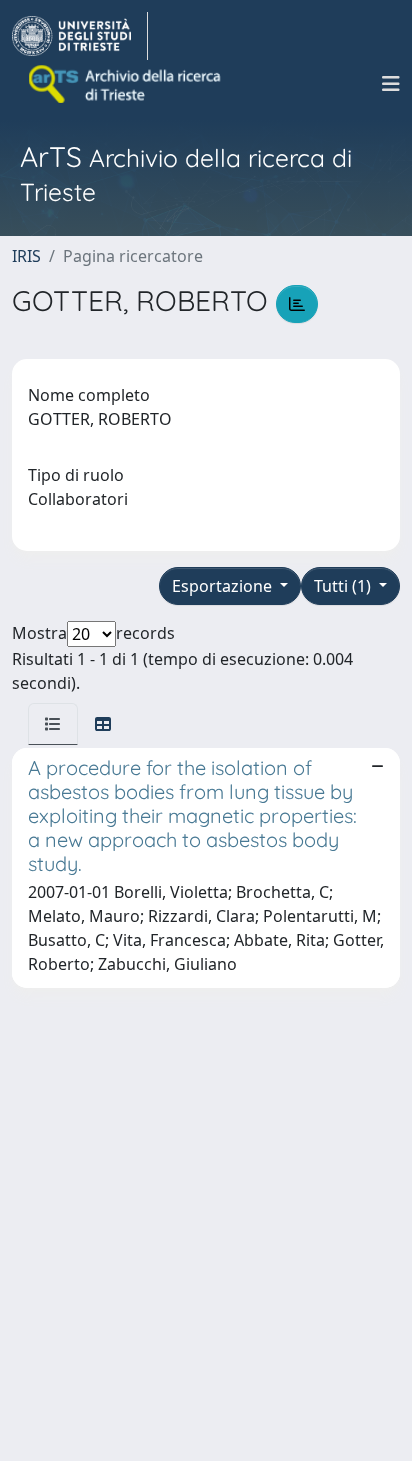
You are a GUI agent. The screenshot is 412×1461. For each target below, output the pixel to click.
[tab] (53, 724)
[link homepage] (80, 36)
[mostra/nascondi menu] (391, 84)
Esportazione (224, 586)
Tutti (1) (344, 586)
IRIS (26, 256)
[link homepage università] (126, 84)
